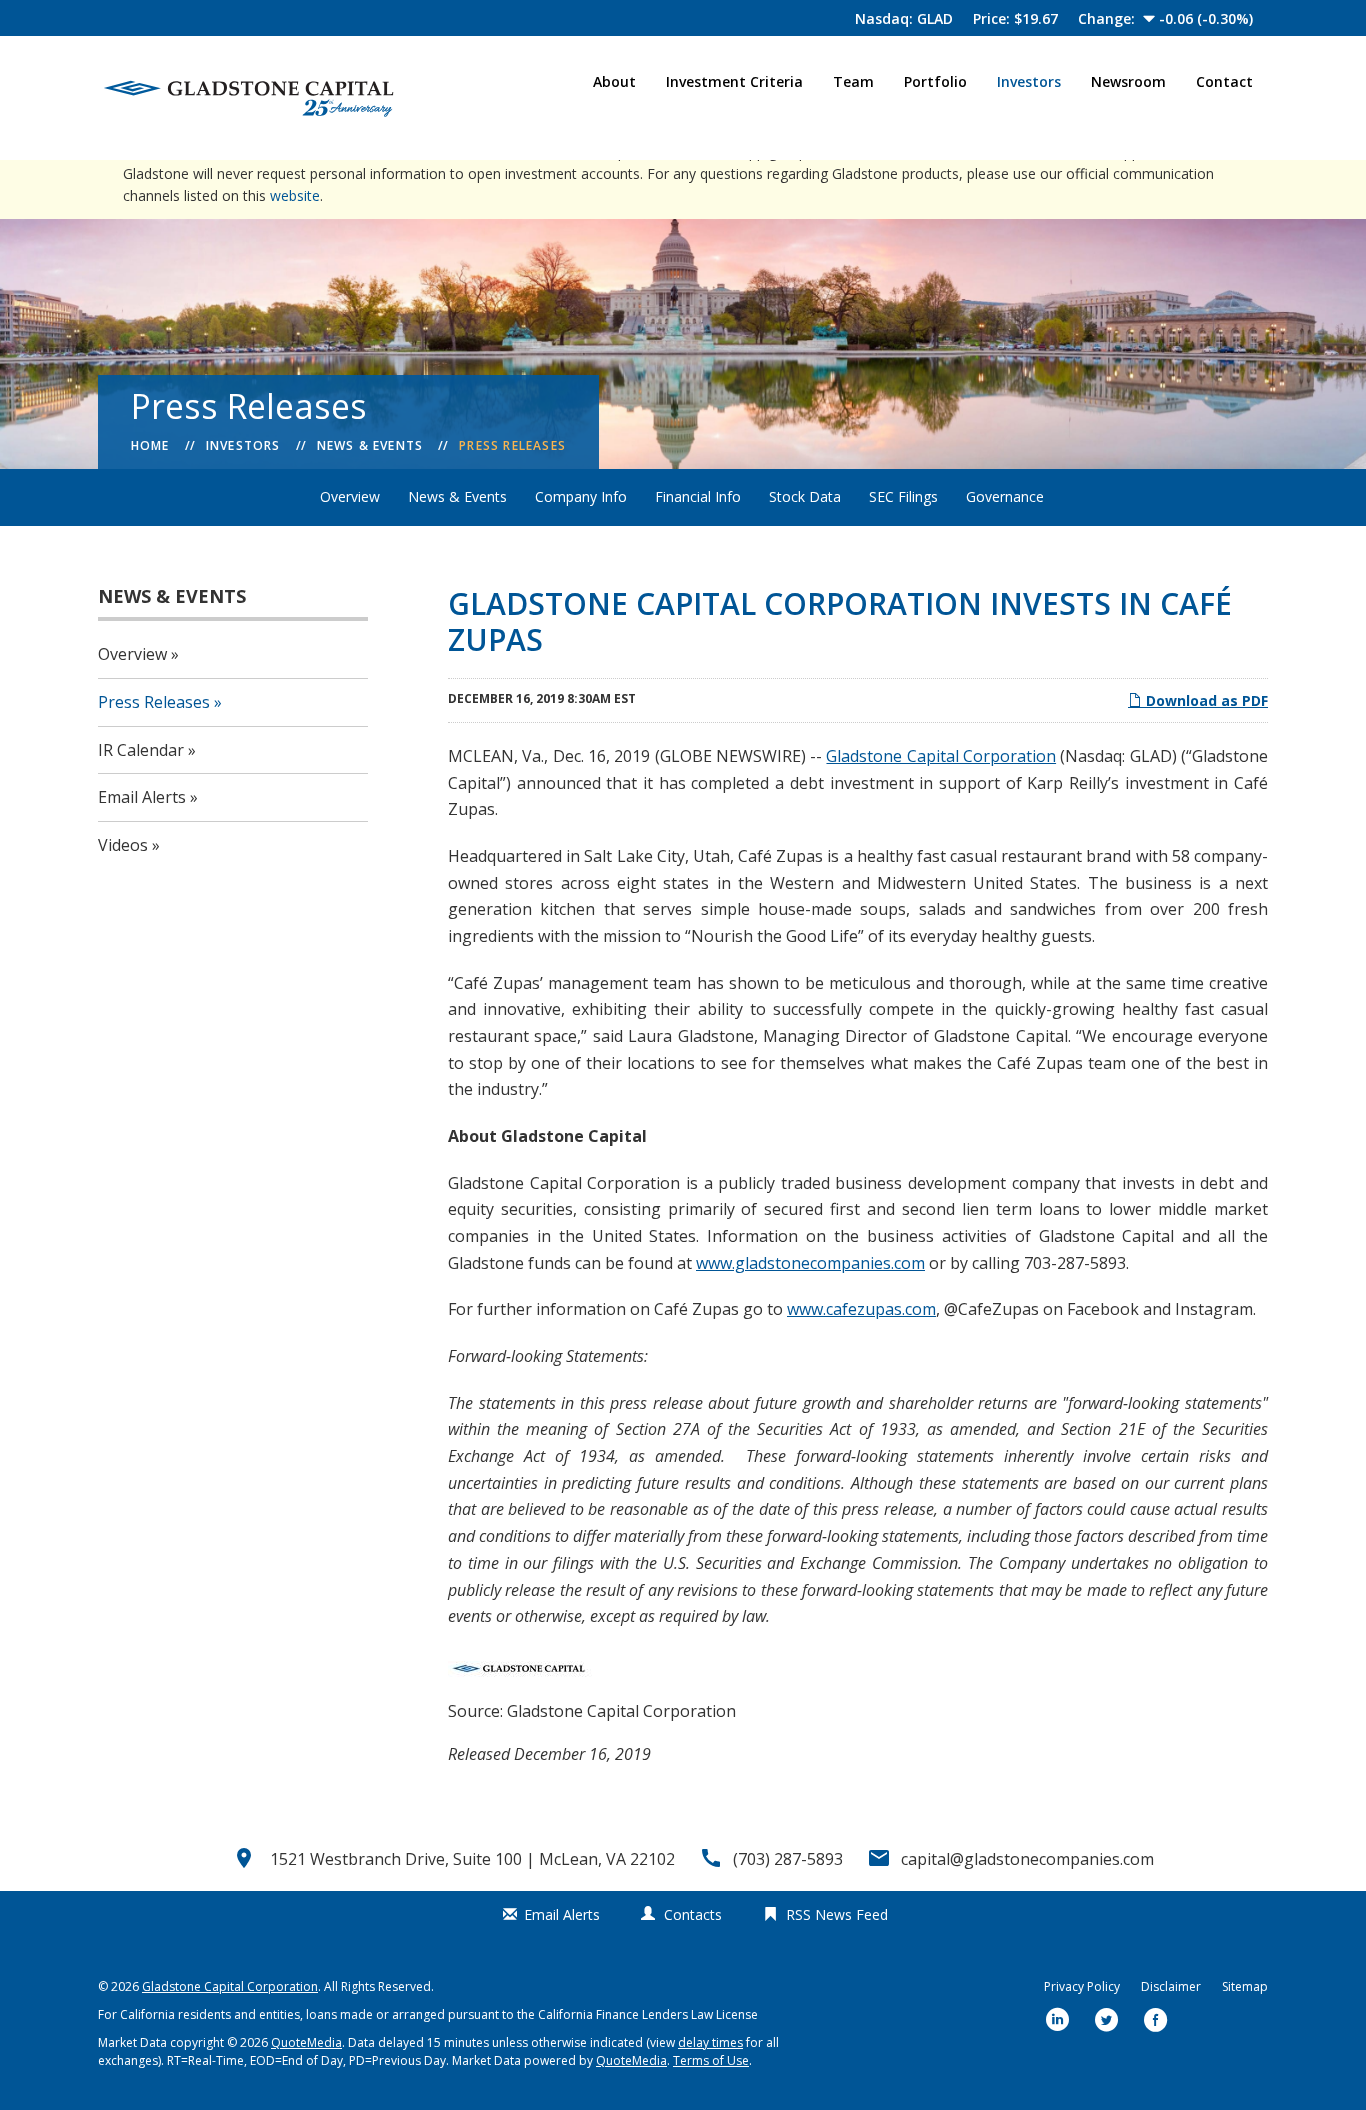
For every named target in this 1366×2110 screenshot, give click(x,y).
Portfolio (935, 81)
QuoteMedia (306, 2042)
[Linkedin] (1058, 2021)
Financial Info (698, 496)
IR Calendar (141, 750)
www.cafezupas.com (861, 1309)
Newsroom (1128, 81)
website (295, 195)
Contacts (693, 1914)
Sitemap (1245, 1986)
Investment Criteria (734, 81)
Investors (1029, 81)
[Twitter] (1107, 2021)
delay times (710, 2042)
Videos (123, 845)
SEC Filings (903, 496)
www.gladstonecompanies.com (810, 1263)
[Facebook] (1156, 2021)
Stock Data (805, 496)
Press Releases (512, 445)
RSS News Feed (837, 1914)
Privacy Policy (1082, 1986)
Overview (350, 496)
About (614, 81)
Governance (1005, 496)
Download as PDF (1205, 700)
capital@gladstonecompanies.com (1027, 1859)
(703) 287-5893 (788, 1859)
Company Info (581, 496)
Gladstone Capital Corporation (941, 756)
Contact (1224, 81)
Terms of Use (711, 2060)
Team (853, 81)
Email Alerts (142, 797)
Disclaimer (1171, 1986)
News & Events (370, 445)
